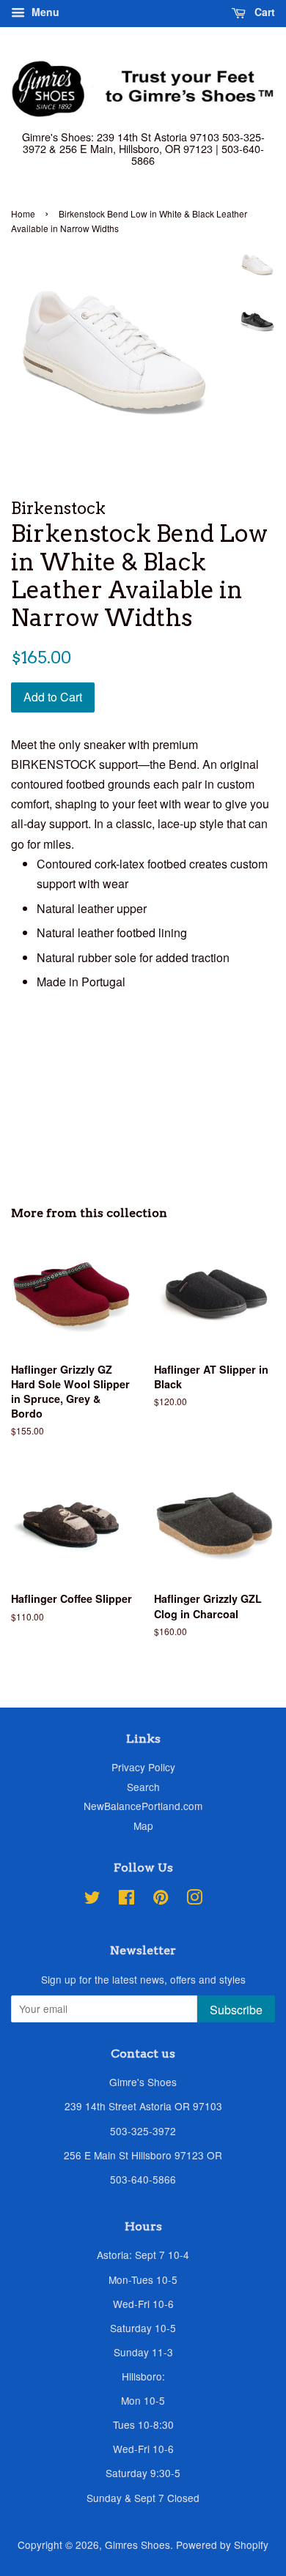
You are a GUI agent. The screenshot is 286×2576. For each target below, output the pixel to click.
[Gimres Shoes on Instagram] (194, 1899)
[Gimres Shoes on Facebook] (126, 1899)
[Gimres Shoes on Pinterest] (161, 1899)
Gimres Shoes (137, 2545)
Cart (263, 12)
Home (23, 213)
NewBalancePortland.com (143, 1806)
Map (143, 1825)
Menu (44, 12)
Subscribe (236, 2010)
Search (143, 1787)
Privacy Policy (143, 1767)
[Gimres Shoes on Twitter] (92, 1899)
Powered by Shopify (222, 2545)
